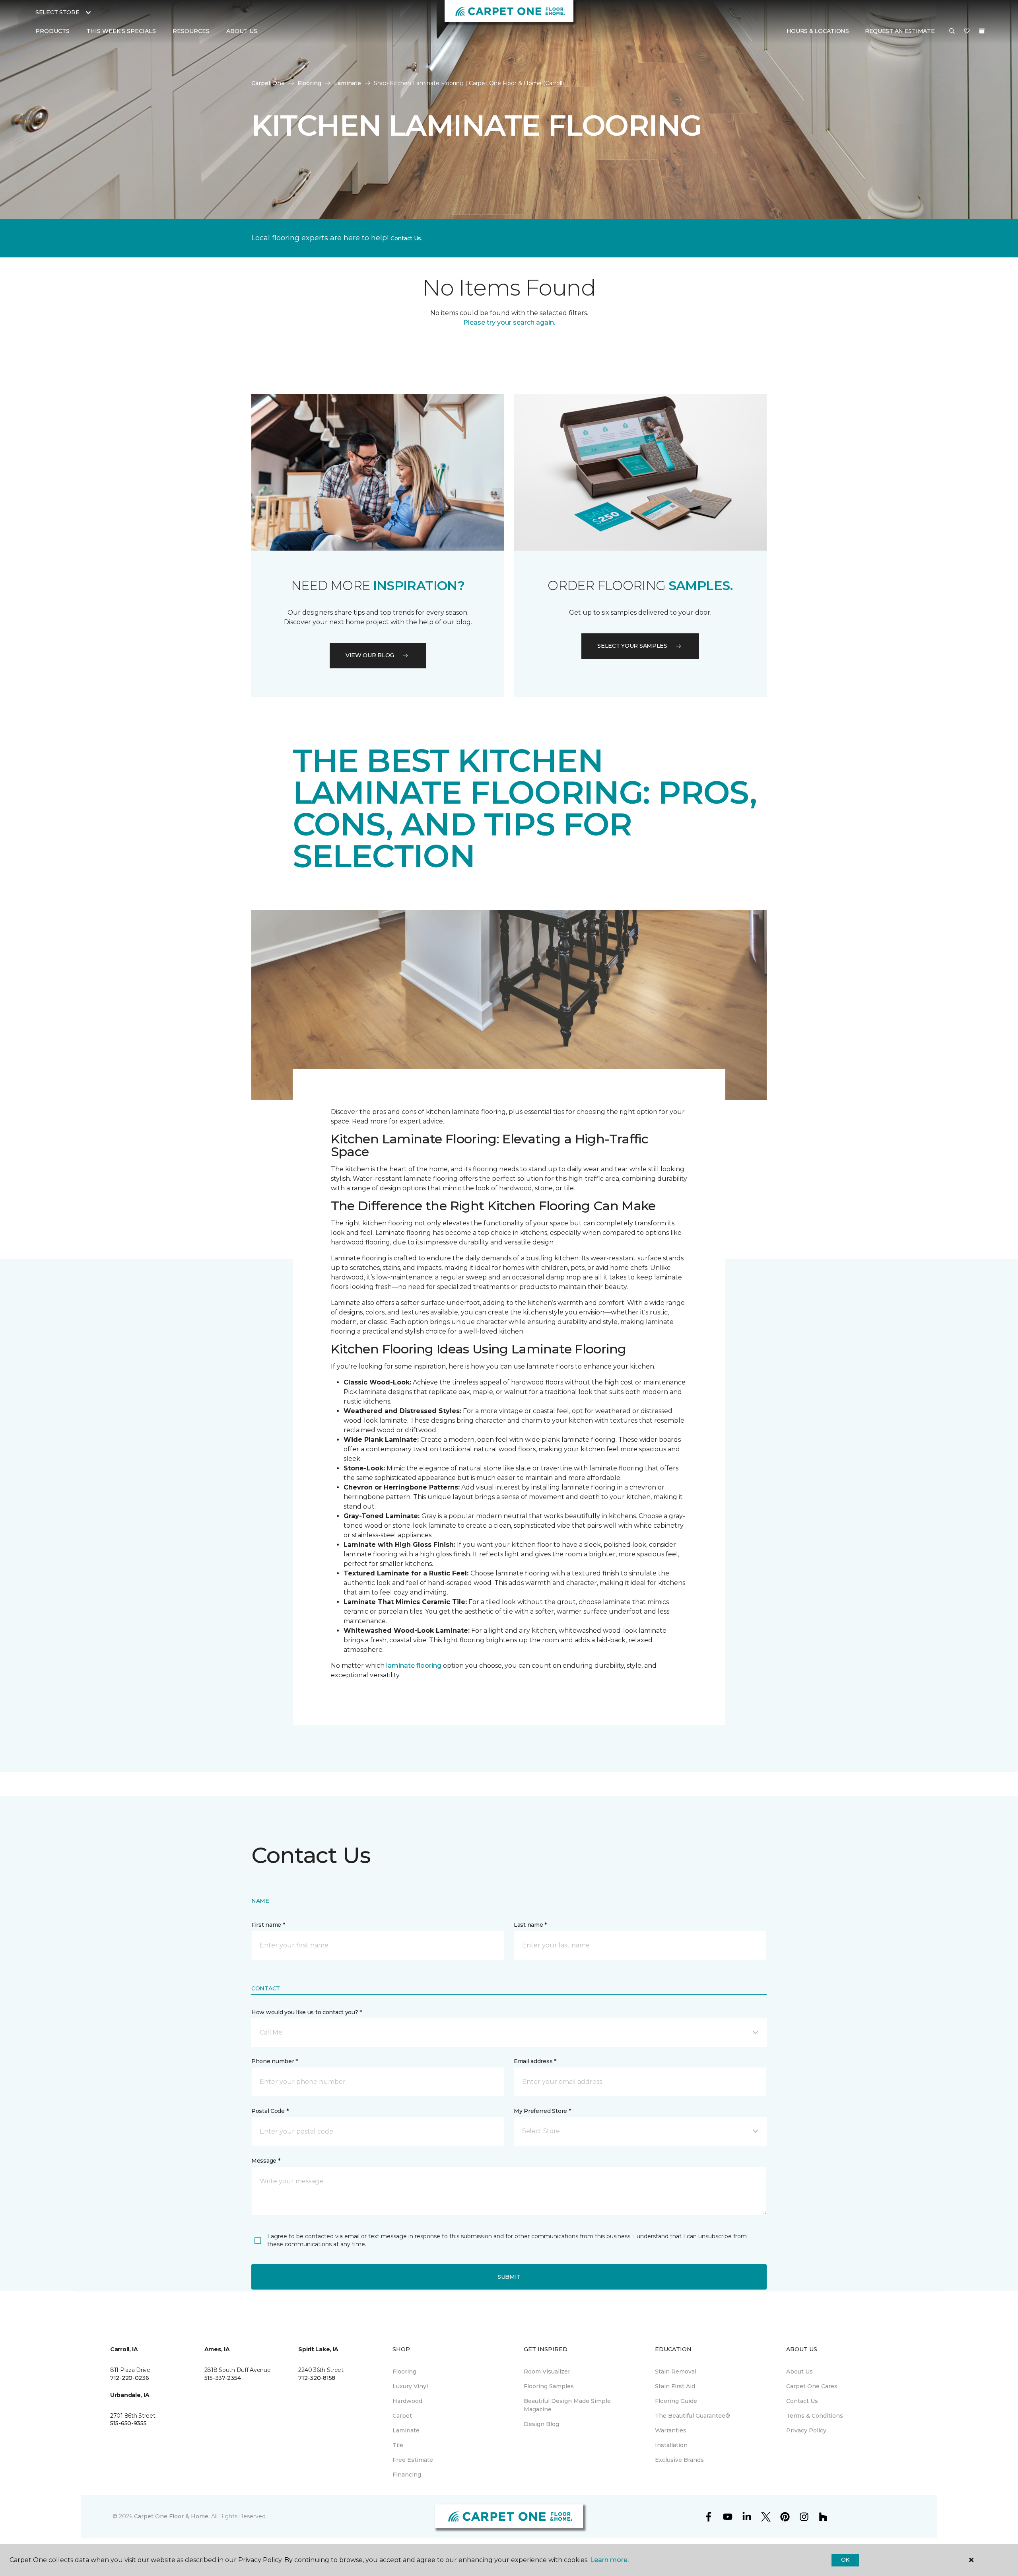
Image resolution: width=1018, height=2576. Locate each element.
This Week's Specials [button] (121, 31)
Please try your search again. (509, 322)
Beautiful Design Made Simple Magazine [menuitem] (567, 2405)
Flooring (309, 83)
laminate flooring (414, 1666)
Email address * (535, 2061)
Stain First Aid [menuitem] (675, 2386)
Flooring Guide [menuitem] (676, 2401)
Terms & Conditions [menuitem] (815, 2416)
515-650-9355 (128, 2423)
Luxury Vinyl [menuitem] (410, 2386)
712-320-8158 (317, 2378)
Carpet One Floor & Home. (172, 2516)
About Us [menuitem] (799, 2372)
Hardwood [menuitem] (407, 2401)
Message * (266, 2161)
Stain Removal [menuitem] (676, 2372)
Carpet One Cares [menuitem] (812, 2386)
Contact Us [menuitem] (802, 2401)
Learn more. (609, 2560)
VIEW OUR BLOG (370, 655)
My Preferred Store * (542, 2111)
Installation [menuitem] (671, 2445)
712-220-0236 (130, 2378)
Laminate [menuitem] (406, 2430)
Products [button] (52, 31)
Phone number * (275, 2061)
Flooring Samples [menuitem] (549, 2386)
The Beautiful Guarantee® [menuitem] (693, 2416)
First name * (268, 1925)
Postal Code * (270, 2111)
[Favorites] (967, 31)
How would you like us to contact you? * (307, 2012)
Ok (845, 2560)
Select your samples (632, 646)
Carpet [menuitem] (402, 2416)
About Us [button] (242, 31)
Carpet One (268, 83)
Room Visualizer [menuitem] (547, 2372)
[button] (952, 31)
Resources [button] (191, 31)
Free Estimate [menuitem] (413, 2460)
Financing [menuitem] (407, 2475)
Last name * (530, 1925)
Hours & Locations (818, 31)
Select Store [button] (57, 12)
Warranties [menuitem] (671, 2430)
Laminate (348, 83)
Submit (509, 2277)
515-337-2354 (223, 2378)
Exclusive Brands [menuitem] (679, 2460)
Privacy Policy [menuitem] (806, 2430)
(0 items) (982, 31)
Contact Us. (406, 238)
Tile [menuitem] (398, 2445)
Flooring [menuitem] (404, 2372)
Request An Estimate (900, 31)
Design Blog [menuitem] (541, 2424)
